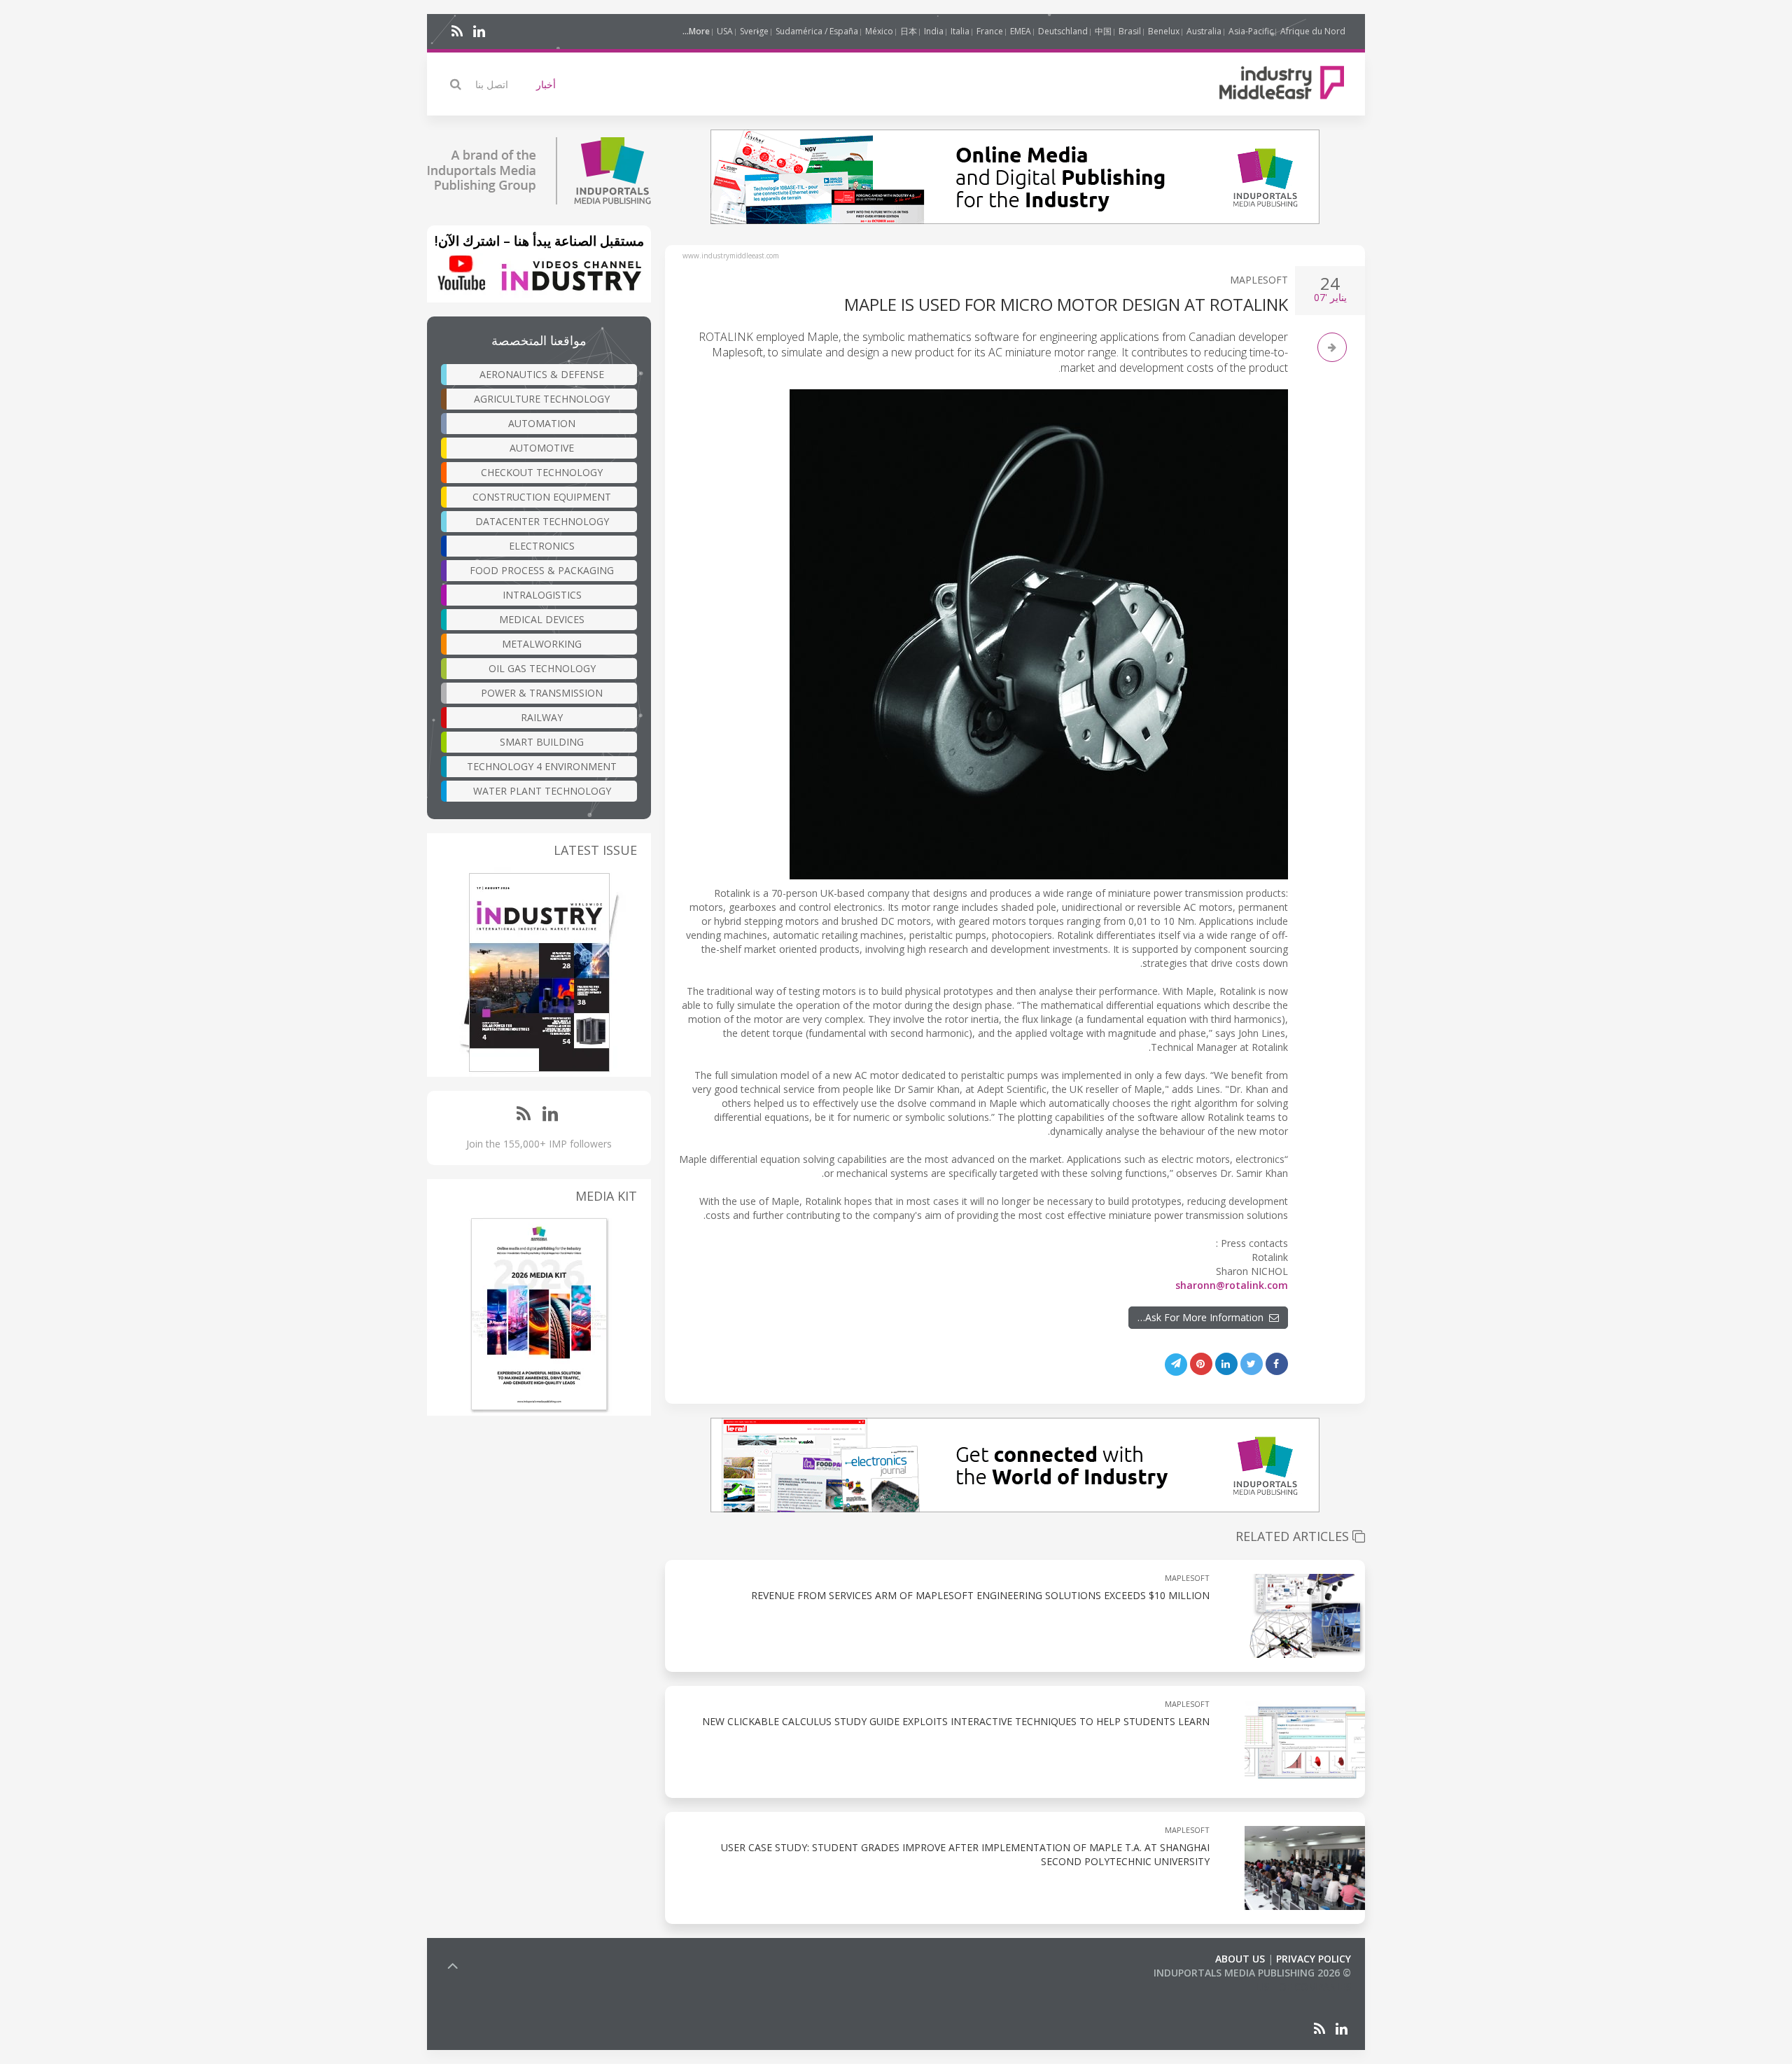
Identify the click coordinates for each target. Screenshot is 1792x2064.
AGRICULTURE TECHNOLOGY (542, 399)
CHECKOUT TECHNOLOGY (542, 472)
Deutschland (1063, 31)
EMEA (1021, 31)
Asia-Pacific (1251, 31)
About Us (1240, 1959)
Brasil (1130, 31)
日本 (909, 31)
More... (696, 31)
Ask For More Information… (1203, 1317)
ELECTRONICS (542, 546)
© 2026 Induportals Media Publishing (1252, 1973)
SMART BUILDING (542, 742)
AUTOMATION (542, 423)
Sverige (754, 31)
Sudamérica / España (817, 31)
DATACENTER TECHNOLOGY (542, 521)
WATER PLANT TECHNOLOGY (542, 791)
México (879, 31)
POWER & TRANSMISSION (542, 693)
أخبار (546, 84)
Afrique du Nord (1313, 31)
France (990, 31)
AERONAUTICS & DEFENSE (542, 374)
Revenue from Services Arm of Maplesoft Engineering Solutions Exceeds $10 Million (980, 1595)
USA (725, 31)
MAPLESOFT (1259, 280)
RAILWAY (542, 717)
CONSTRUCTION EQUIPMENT (542, 497)
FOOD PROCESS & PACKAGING (542, 570)
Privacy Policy (1314, 1959)
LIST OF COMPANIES (1303, 1987)
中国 (1103, 31)
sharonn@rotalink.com (1232, 1285)
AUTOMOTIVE (542, 448)
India (934, 31)
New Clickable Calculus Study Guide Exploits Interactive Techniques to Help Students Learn (956, 1721)
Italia (960, 31)
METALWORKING (542, 644)
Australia (1204, 31)
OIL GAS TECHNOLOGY (542, 668)
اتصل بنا (492, 84)
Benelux (1164, 31)
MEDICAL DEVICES (542, 619)
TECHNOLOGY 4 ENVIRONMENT (542, 766)
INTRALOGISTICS (542, 595)
